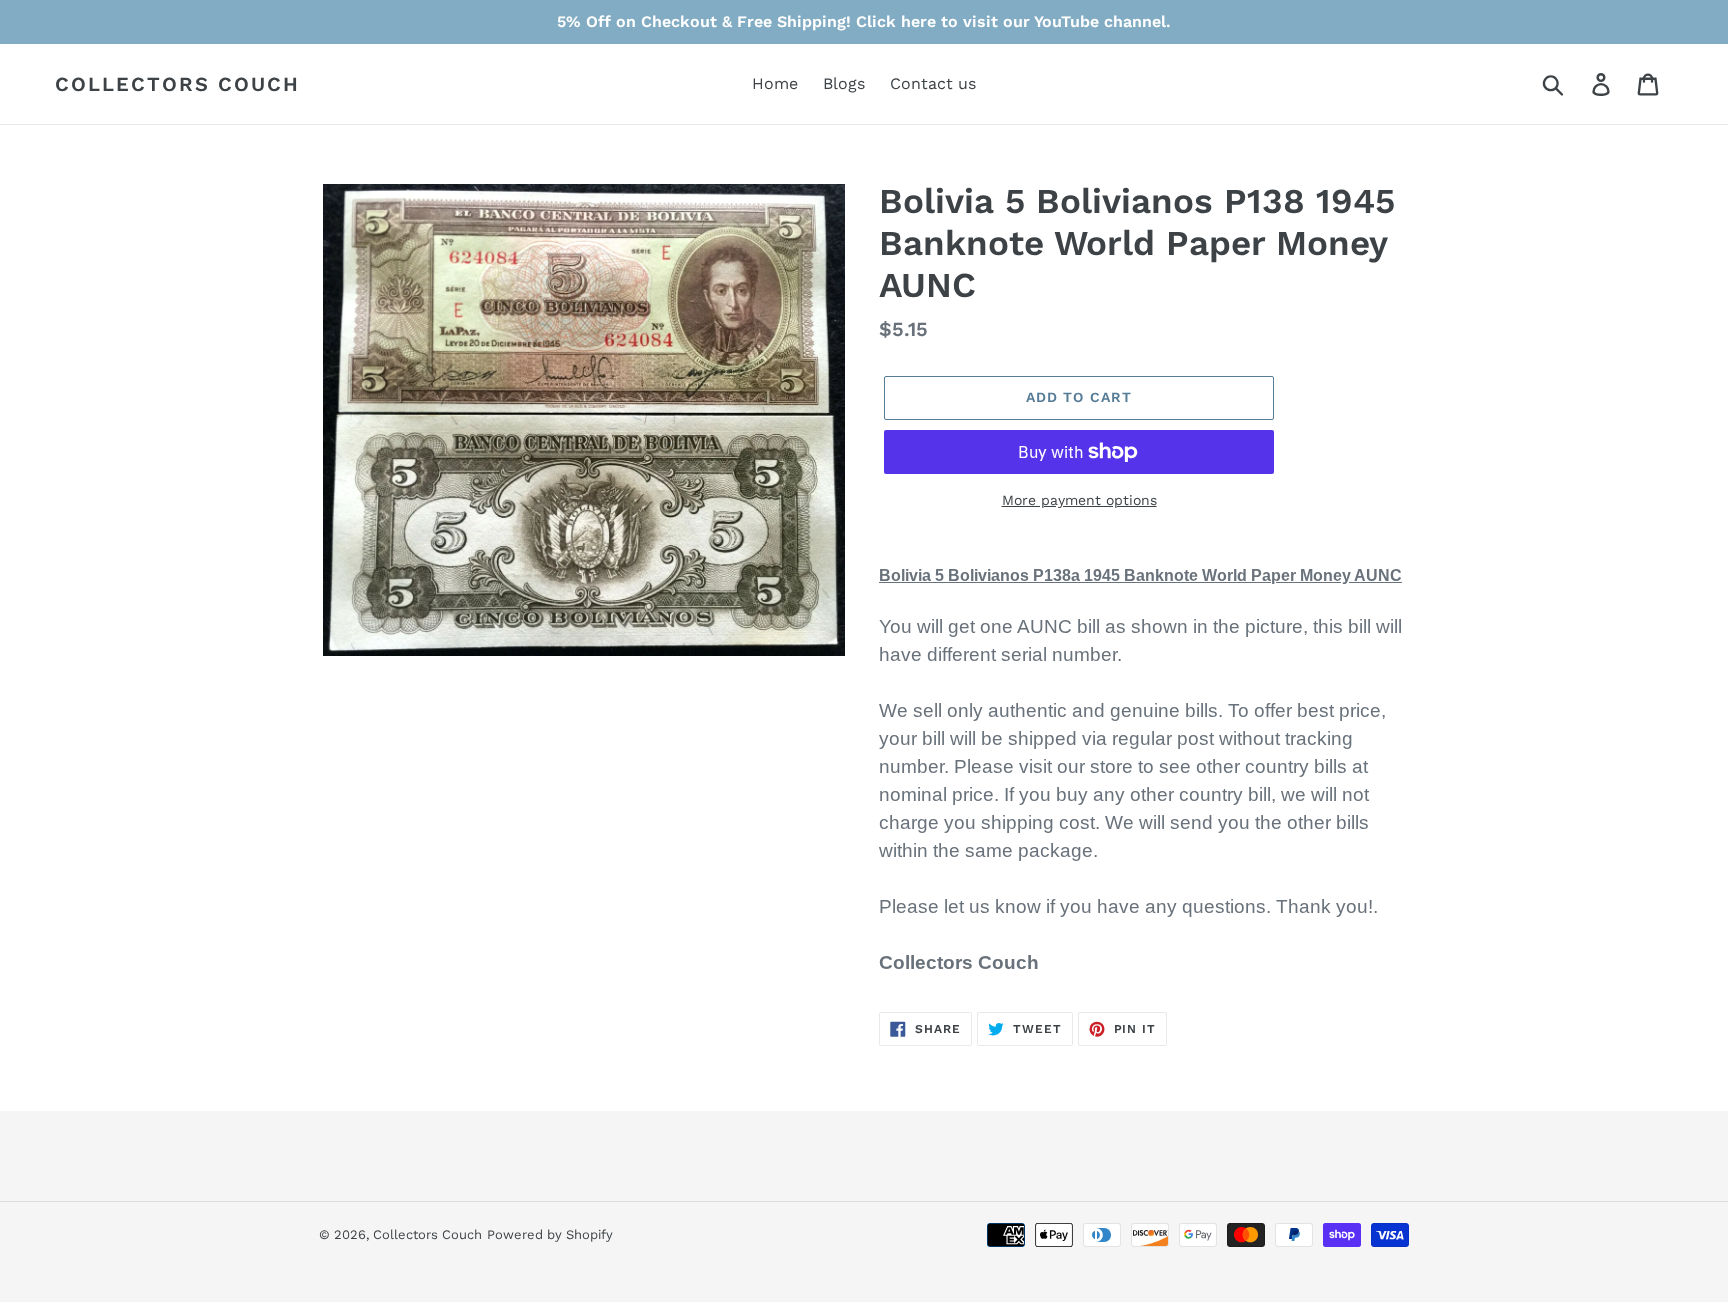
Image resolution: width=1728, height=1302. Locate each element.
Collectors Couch (177, 84)
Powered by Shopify (550, 1234)
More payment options (1079, 500)
